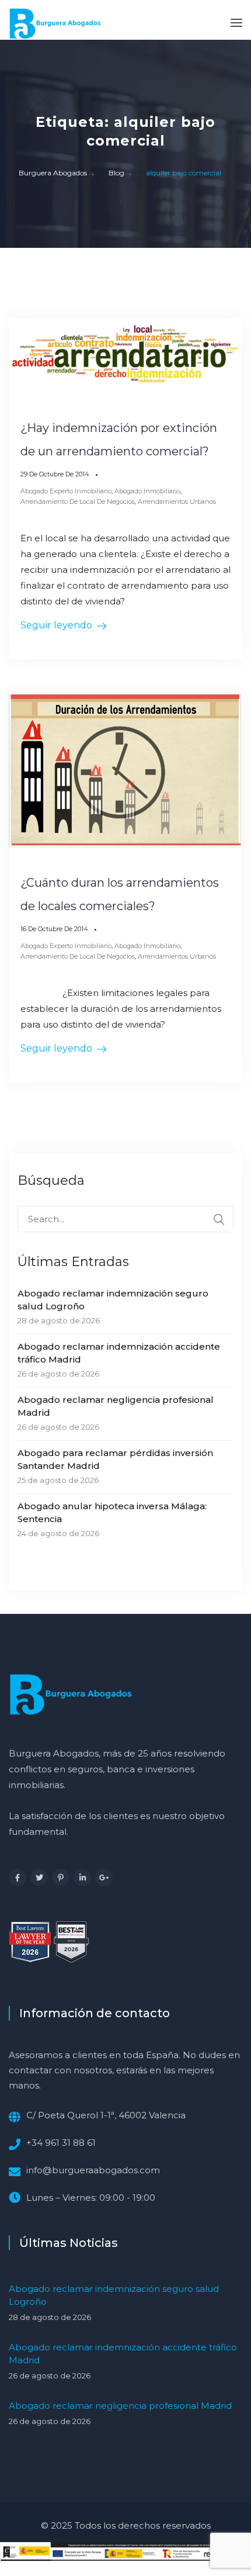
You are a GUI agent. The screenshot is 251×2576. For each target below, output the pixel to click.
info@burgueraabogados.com (93, 2170)
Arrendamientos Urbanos (177, 502)
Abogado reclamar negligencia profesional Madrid (116, 1406)
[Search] (219, 1219)
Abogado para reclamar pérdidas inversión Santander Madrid (115, 1459)
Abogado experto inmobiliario (66, 491)
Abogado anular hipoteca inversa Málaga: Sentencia (112, 1512)
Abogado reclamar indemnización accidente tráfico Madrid (119, 1353)
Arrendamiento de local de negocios (78, 502)
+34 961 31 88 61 (61, 2143)
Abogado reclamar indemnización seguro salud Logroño (113, 1300)
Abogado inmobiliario (147, 491)
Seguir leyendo (56, 625)
